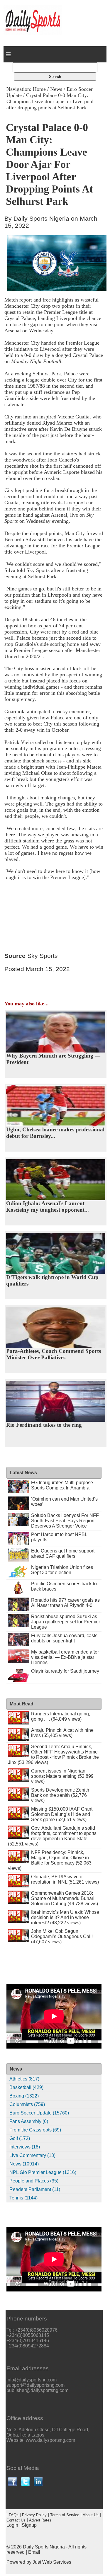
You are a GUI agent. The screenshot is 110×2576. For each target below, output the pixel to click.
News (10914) (24, 2164)
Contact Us (16, 2520)
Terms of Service (65, 2515)
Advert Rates (40, 2520)
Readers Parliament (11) (35, 2189)
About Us (91, 2515)
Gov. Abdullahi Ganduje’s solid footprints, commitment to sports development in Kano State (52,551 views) (52, 1836)
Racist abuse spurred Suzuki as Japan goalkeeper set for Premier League (66, 1622)
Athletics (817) (24, 2079)
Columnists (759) (27, 2104)
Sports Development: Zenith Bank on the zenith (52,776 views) (60, 1795)
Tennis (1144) (23, 2198)
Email (34, 2552)
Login (12, 2525)
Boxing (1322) (24, 2096)
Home (39, 89)
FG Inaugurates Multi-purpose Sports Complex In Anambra (62, 1485)
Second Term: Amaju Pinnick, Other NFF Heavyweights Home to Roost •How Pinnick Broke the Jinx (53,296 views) (53, 1754)
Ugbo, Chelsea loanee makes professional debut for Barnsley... (55, 1133)
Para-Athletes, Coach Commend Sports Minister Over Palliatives (54, 1354)
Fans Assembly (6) (29, 2121)
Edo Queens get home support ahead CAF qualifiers (63, 1553)
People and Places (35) (34, 2181)
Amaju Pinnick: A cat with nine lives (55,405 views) (62, 1733)
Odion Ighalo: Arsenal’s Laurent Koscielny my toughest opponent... (48, 1207)
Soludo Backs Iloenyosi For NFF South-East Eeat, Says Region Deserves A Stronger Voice (65, 1521)
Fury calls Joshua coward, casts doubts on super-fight (64, 1638)
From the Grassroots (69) (35, 2130)
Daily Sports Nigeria (44, 2547)
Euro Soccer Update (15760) (39, 2113)
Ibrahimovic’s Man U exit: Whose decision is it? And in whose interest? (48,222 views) (65, 1917)
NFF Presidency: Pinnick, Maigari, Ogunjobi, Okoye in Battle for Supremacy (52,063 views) (50, 1860)
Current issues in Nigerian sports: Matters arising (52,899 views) (62, 1776)
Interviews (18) (25, 2147)
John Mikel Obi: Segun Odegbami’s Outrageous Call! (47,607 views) (62, 1936)
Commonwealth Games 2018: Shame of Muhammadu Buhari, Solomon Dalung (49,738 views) (65, 1898)
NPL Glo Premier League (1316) (43, 2172)
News (56, 89)
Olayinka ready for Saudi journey (65, 1671)
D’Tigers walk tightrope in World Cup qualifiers (52, 1280)
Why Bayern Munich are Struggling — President (53, 1059)
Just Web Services (52, 2562)
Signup (29, 2525)
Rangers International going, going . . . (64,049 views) (61, 1716)
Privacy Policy (34, 2515)
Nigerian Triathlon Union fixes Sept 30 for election (62, 1570)
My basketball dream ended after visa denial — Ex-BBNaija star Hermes (65, 1657)
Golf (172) (20, 2138)
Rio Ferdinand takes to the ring (44, 1425)
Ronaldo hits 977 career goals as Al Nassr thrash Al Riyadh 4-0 (65, 1603)
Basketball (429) (26, 2087)
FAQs (14, 2515)
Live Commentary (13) (32, 2155)
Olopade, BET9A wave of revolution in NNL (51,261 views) (65, 1879)
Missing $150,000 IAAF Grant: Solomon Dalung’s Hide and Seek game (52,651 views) (62, 1814)
